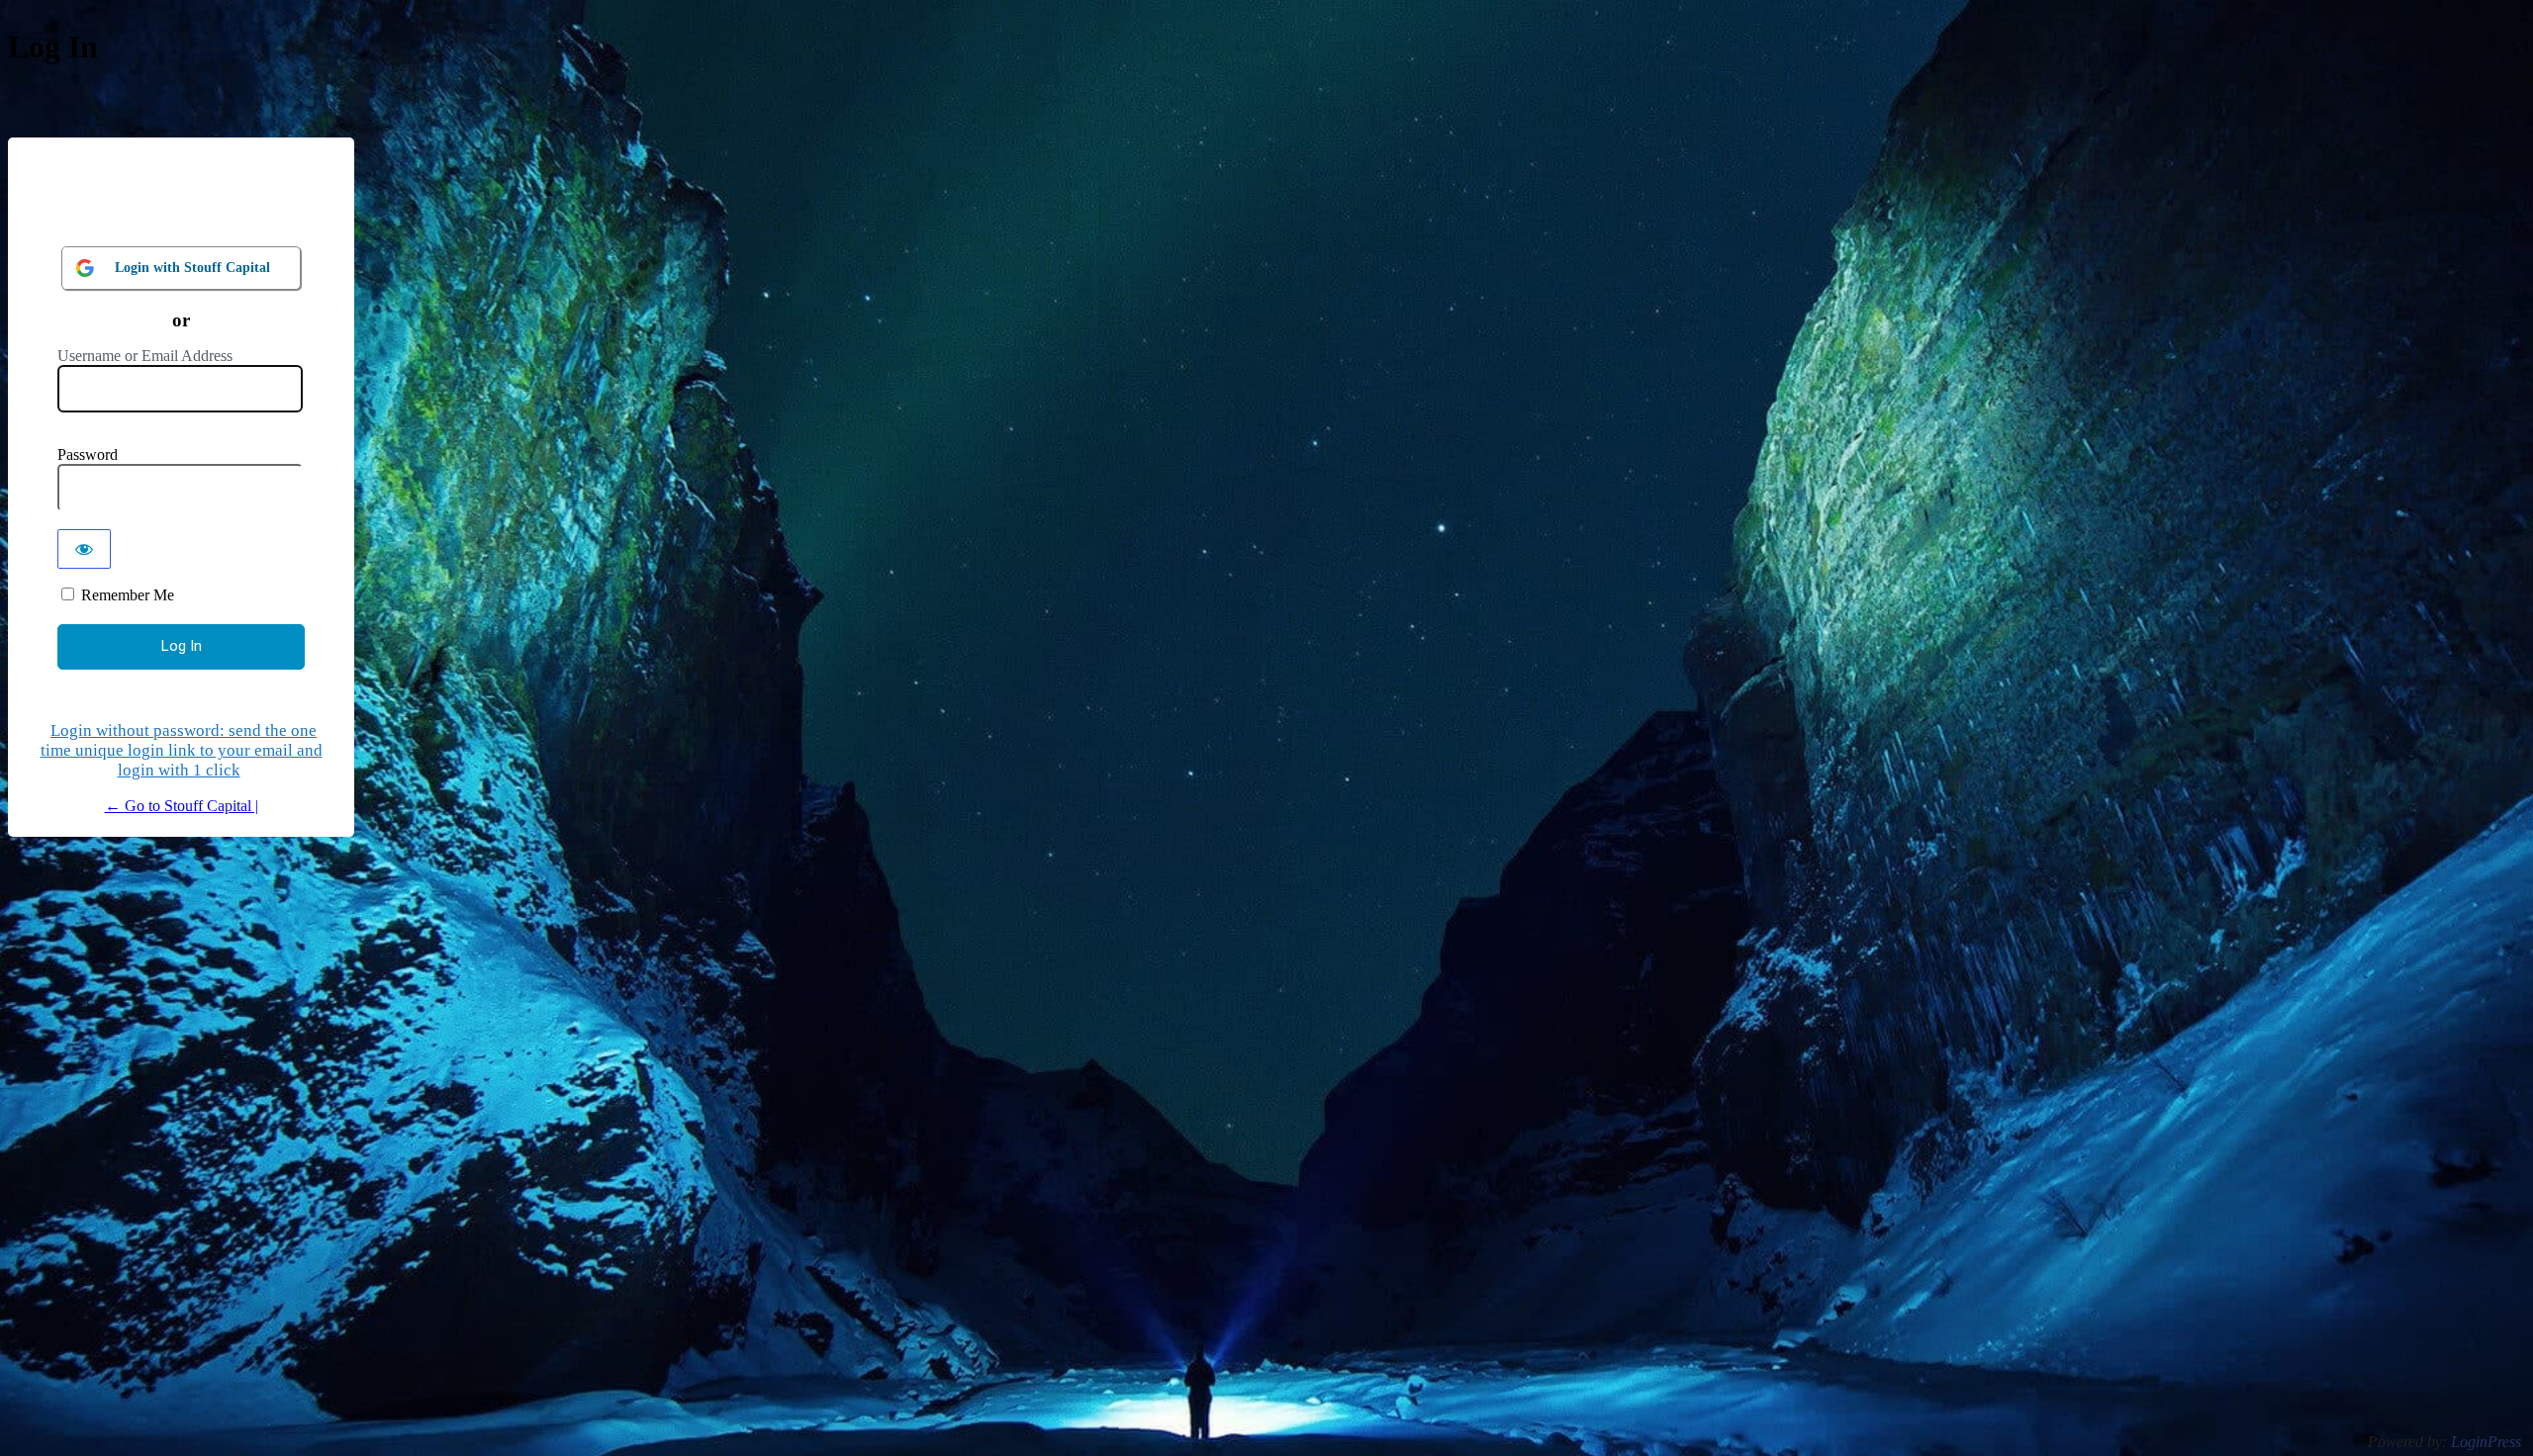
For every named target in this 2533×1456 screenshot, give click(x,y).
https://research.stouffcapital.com (181, 203)
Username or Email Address (145, 356)
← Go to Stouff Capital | (182, 806)
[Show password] (84, 549)
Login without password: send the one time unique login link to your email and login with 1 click (182, 750)
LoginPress (2486, 1442)
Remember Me (128, 595)
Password (88, 455)
